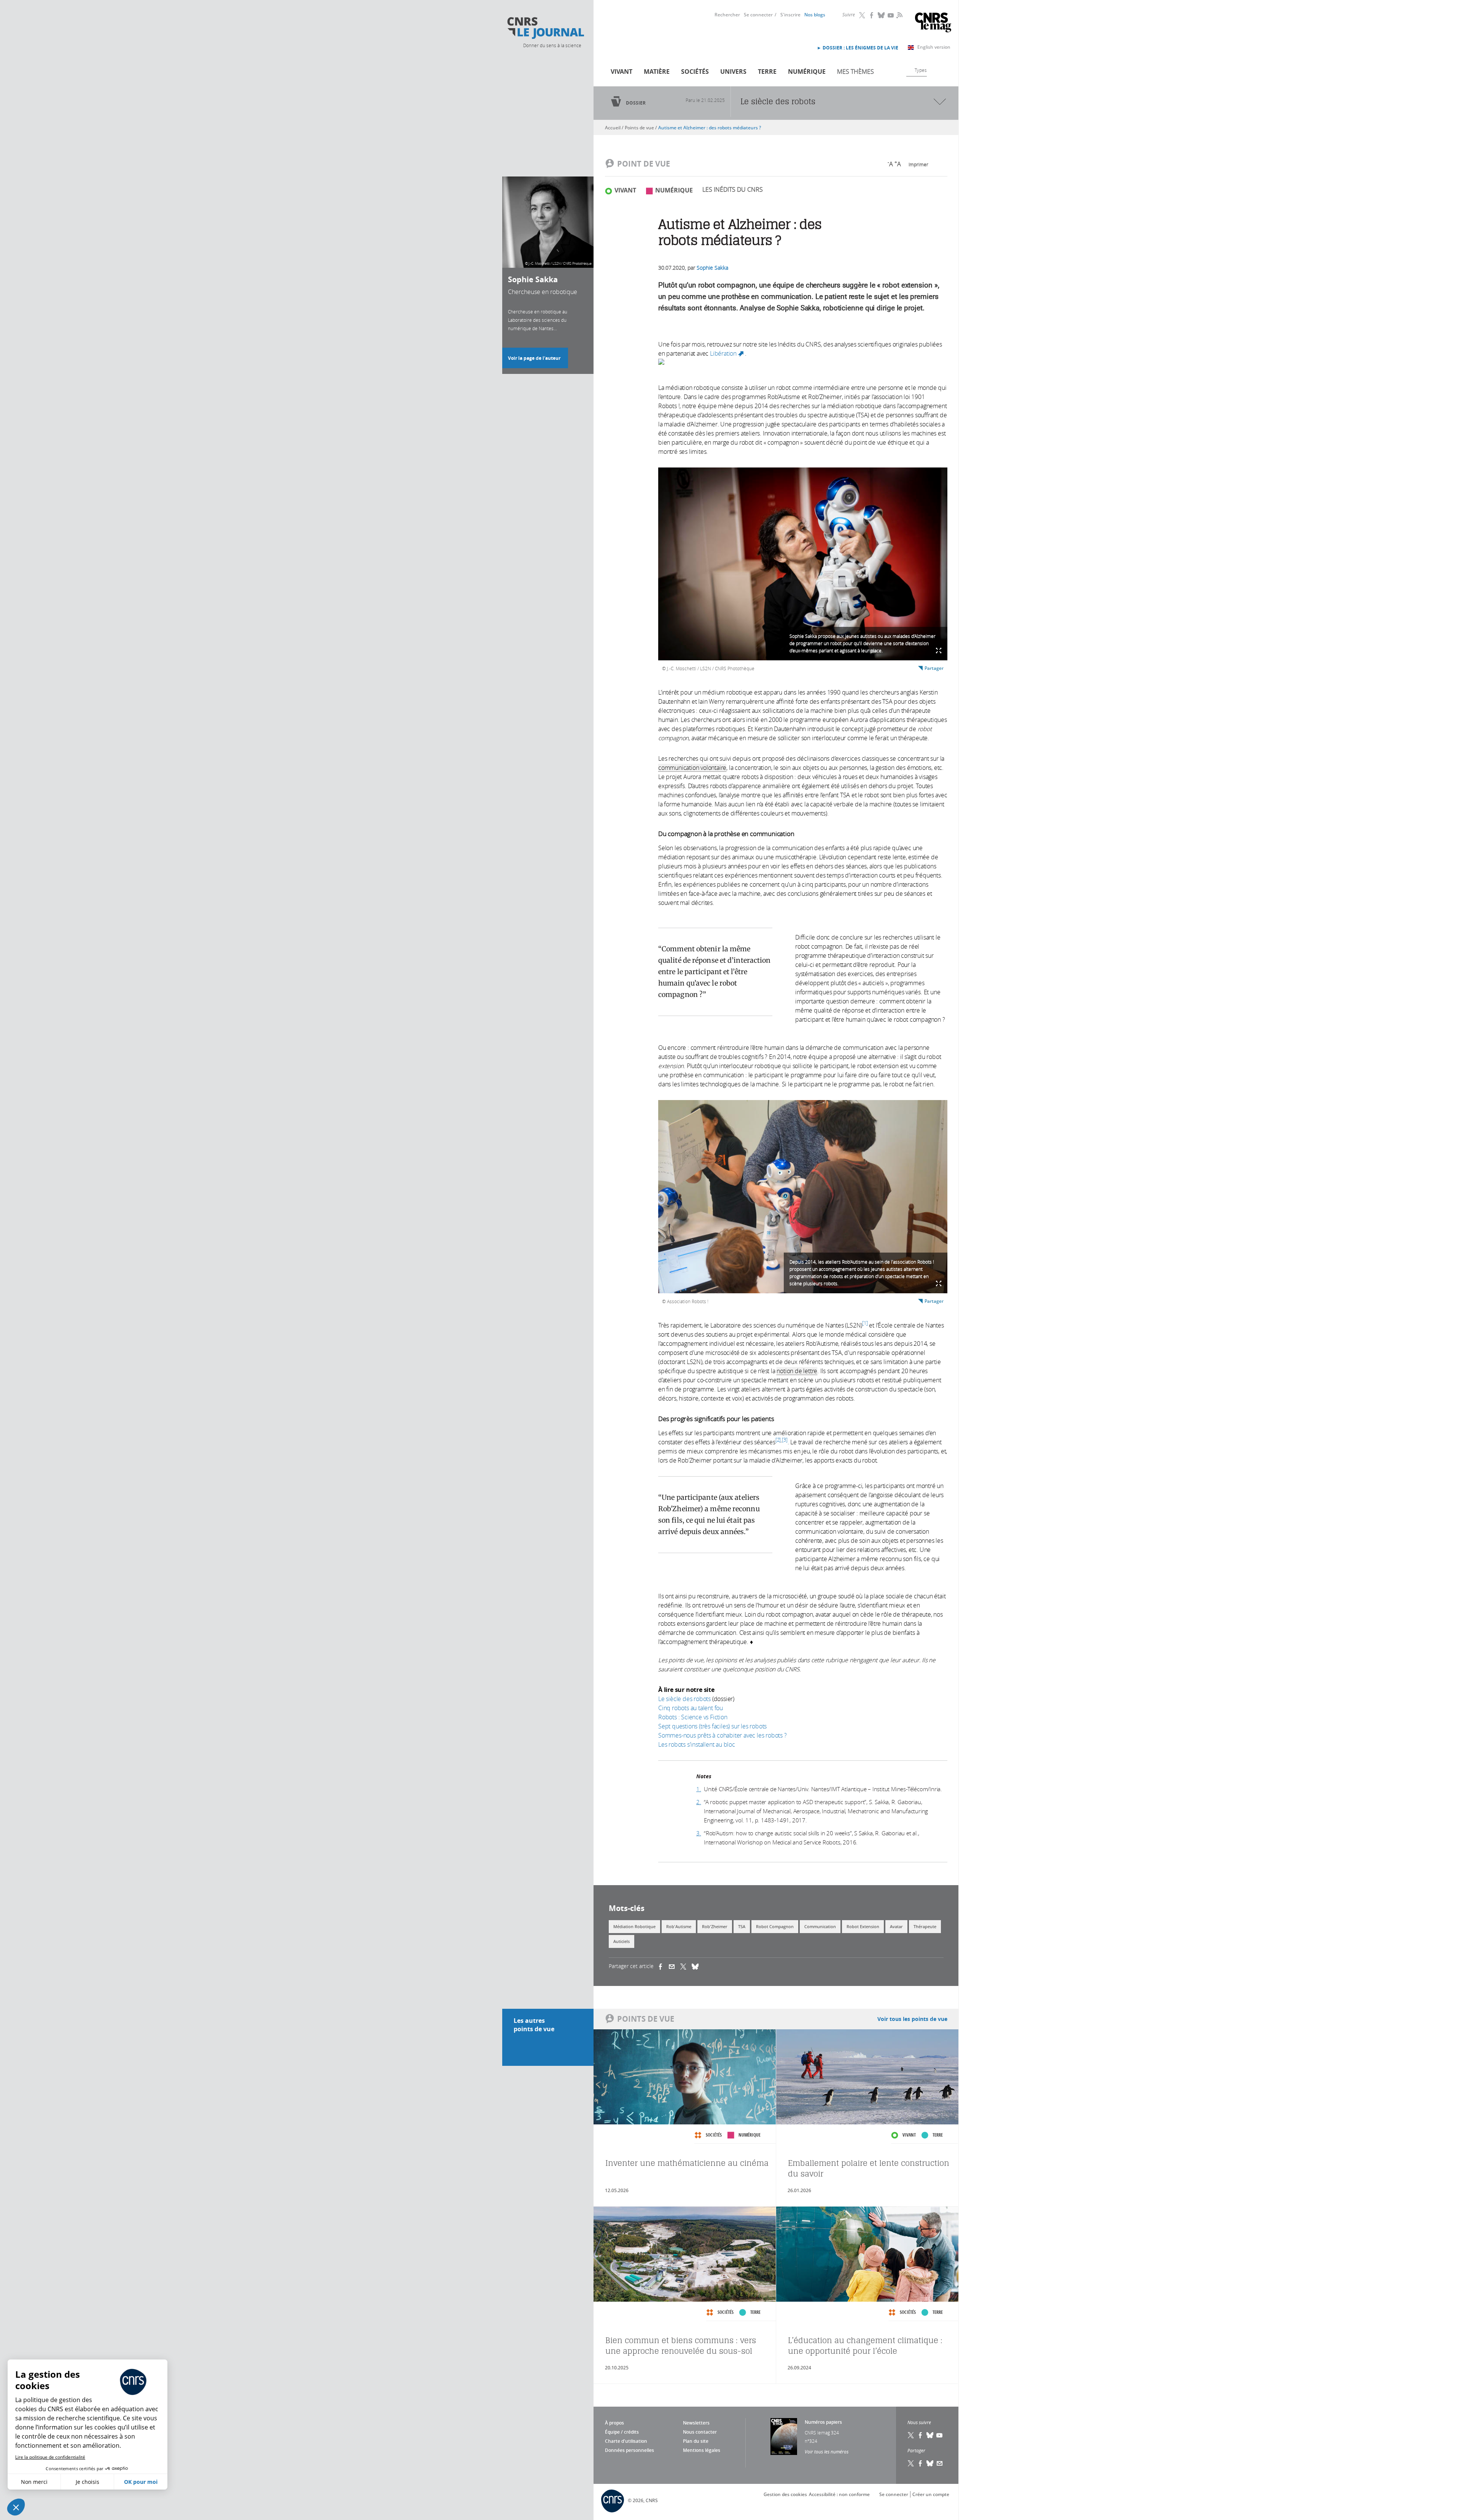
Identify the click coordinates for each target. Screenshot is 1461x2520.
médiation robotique (634, 1926)
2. (699, 1802)
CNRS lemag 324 (822, 2433)
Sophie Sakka (712, 268)
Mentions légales (702, 2450)
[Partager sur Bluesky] (930, 2463)
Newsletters (696, 2423)
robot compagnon (775, 1926)
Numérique (807, 72)
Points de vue (639, 128)
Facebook (872, 15)
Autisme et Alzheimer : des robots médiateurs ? (710, 128)
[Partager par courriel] (675, 1966)
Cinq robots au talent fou (691, 1708)
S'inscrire (790, 15)
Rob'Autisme (679, 1926)
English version (934, 47)
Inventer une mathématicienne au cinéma (687, 2163)
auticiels (621, 1941)
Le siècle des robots (684, 1699)
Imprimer (918, 164)
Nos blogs (815, 15)
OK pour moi (141, 2482)
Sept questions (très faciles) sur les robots (712, 1726)
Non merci (34, 2482)
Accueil (613, 128)
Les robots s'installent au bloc (697, 1744)
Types (921, 70)
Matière (657, 72)
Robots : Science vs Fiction (693, 1717)
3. (699, 1833)
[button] (16, 2507)
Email (940, 2463)
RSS (899, 15)
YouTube (891, 15)
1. (699, 1789)
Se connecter (758, 15)
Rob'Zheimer (715, 1926)
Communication (820, 1926)
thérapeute (925, 1926)
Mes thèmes (855, 72)
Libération (727, 353)
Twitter (863, 15)
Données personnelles (629, 2450)
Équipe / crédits (622, 2432)
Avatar (896, 1926)
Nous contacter (700, 2432)
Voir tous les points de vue (912, 2019)
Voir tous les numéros (827, 2452)
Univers (733, 72)
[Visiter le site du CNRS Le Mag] (933, 23)
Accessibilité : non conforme (839, 2494)
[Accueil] (545, 28)
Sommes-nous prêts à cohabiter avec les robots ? (723, 1735)
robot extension (863, 1926)
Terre (767, 72)
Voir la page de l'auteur (534, 358)
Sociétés (695, 72)
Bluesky (882, 15)
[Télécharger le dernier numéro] (784, 2437)
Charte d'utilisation (626, 2441)
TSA (742, 1926)
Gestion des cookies (785, 2494)
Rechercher (727, 15)
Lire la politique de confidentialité (50, 2457)
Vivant (621, 72)
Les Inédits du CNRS (733, 189)
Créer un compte (931, 2494)
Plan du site (696, 2441)
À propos (614, 2423)
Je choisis (88, 2482)
